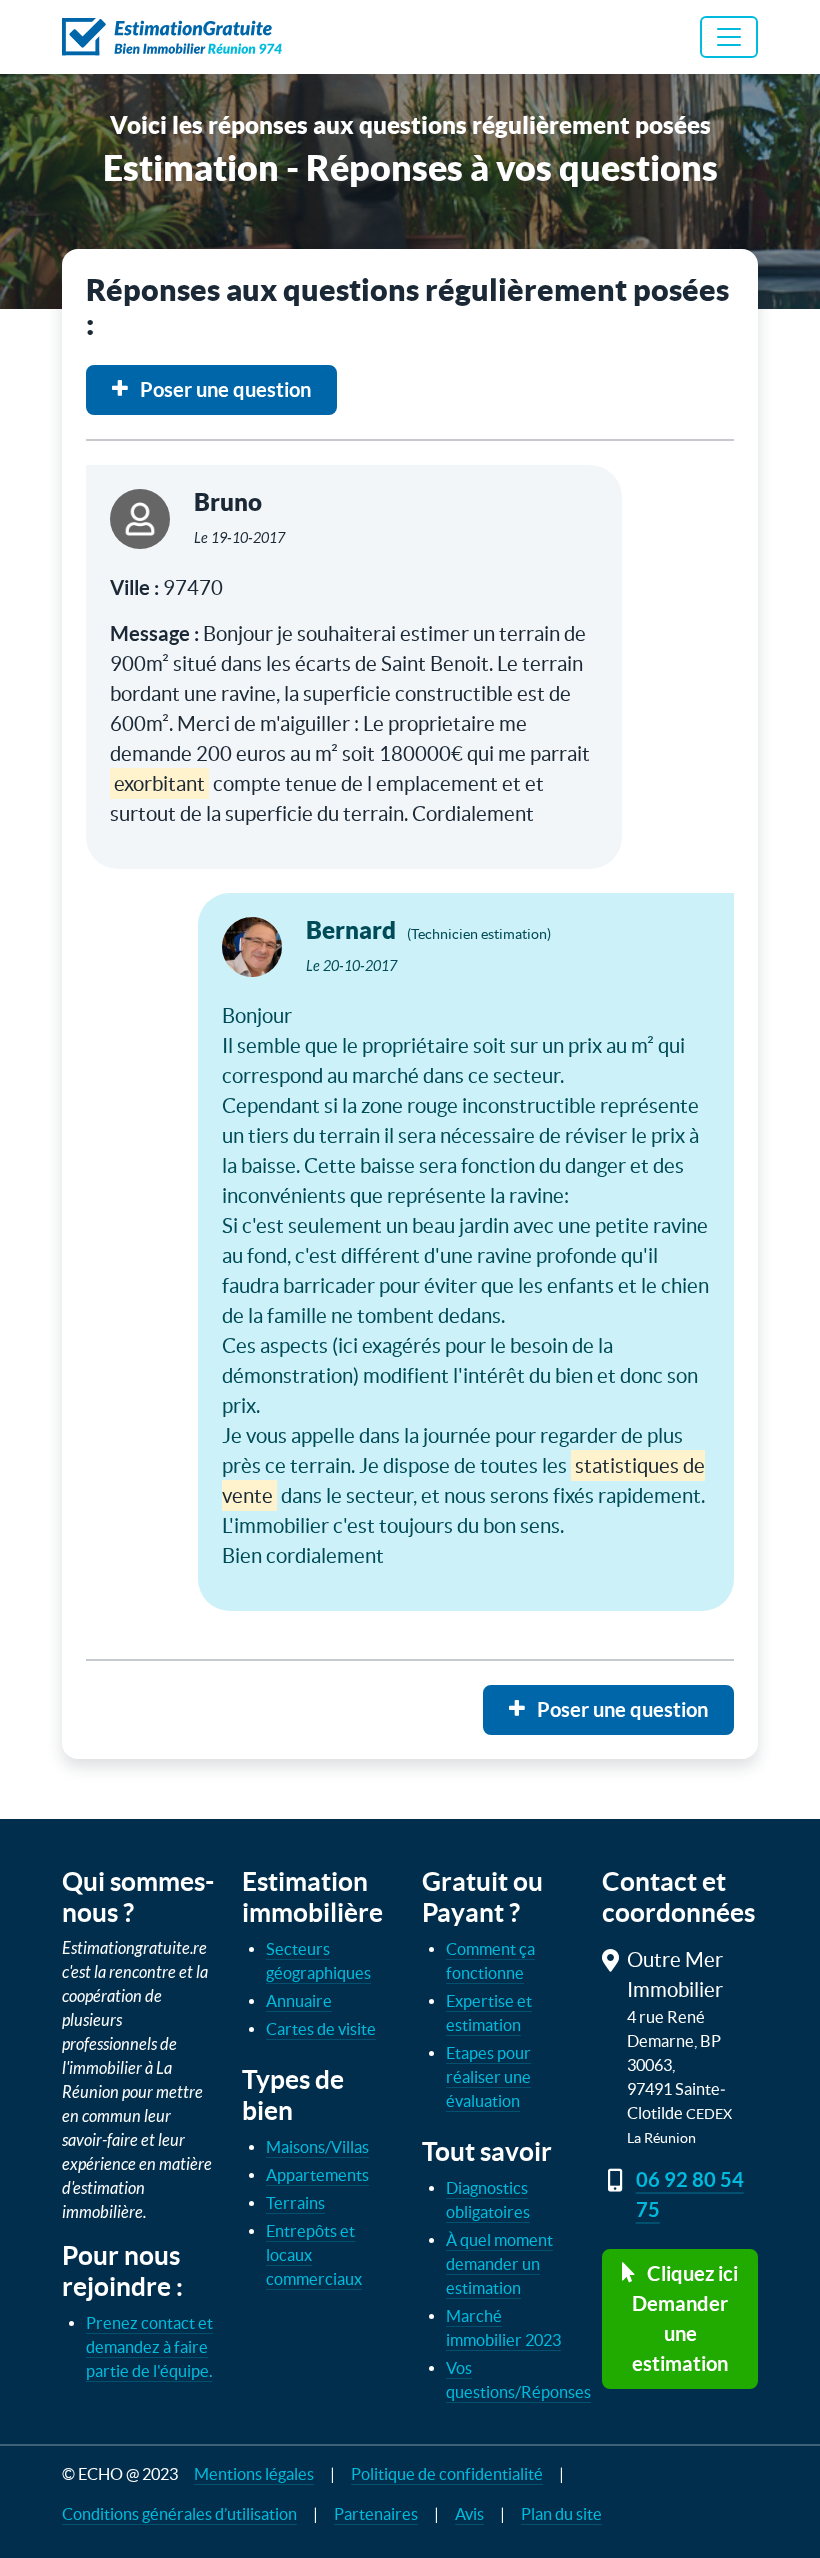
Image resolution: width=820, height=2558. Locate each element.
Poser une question (223, 389)
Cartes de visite (321, 2029)
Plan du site (561, 2514)
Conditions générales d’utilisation (179, 2514)
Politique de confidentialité (447, 2474)
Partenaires (376, 2514)
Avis (469, 2514)
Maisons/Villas (317, 2147)
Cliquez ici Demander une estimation (685, 2318)
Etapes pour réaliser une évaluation (488, 2077)
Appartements (317, 2175)
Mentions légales (254, 2474)
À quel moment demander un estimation (499, 2264)
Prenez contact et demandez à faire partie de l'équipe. (149, 2347)
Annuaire (299, 2001)
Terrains (295, 2203)
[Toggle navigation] (729, 37)
